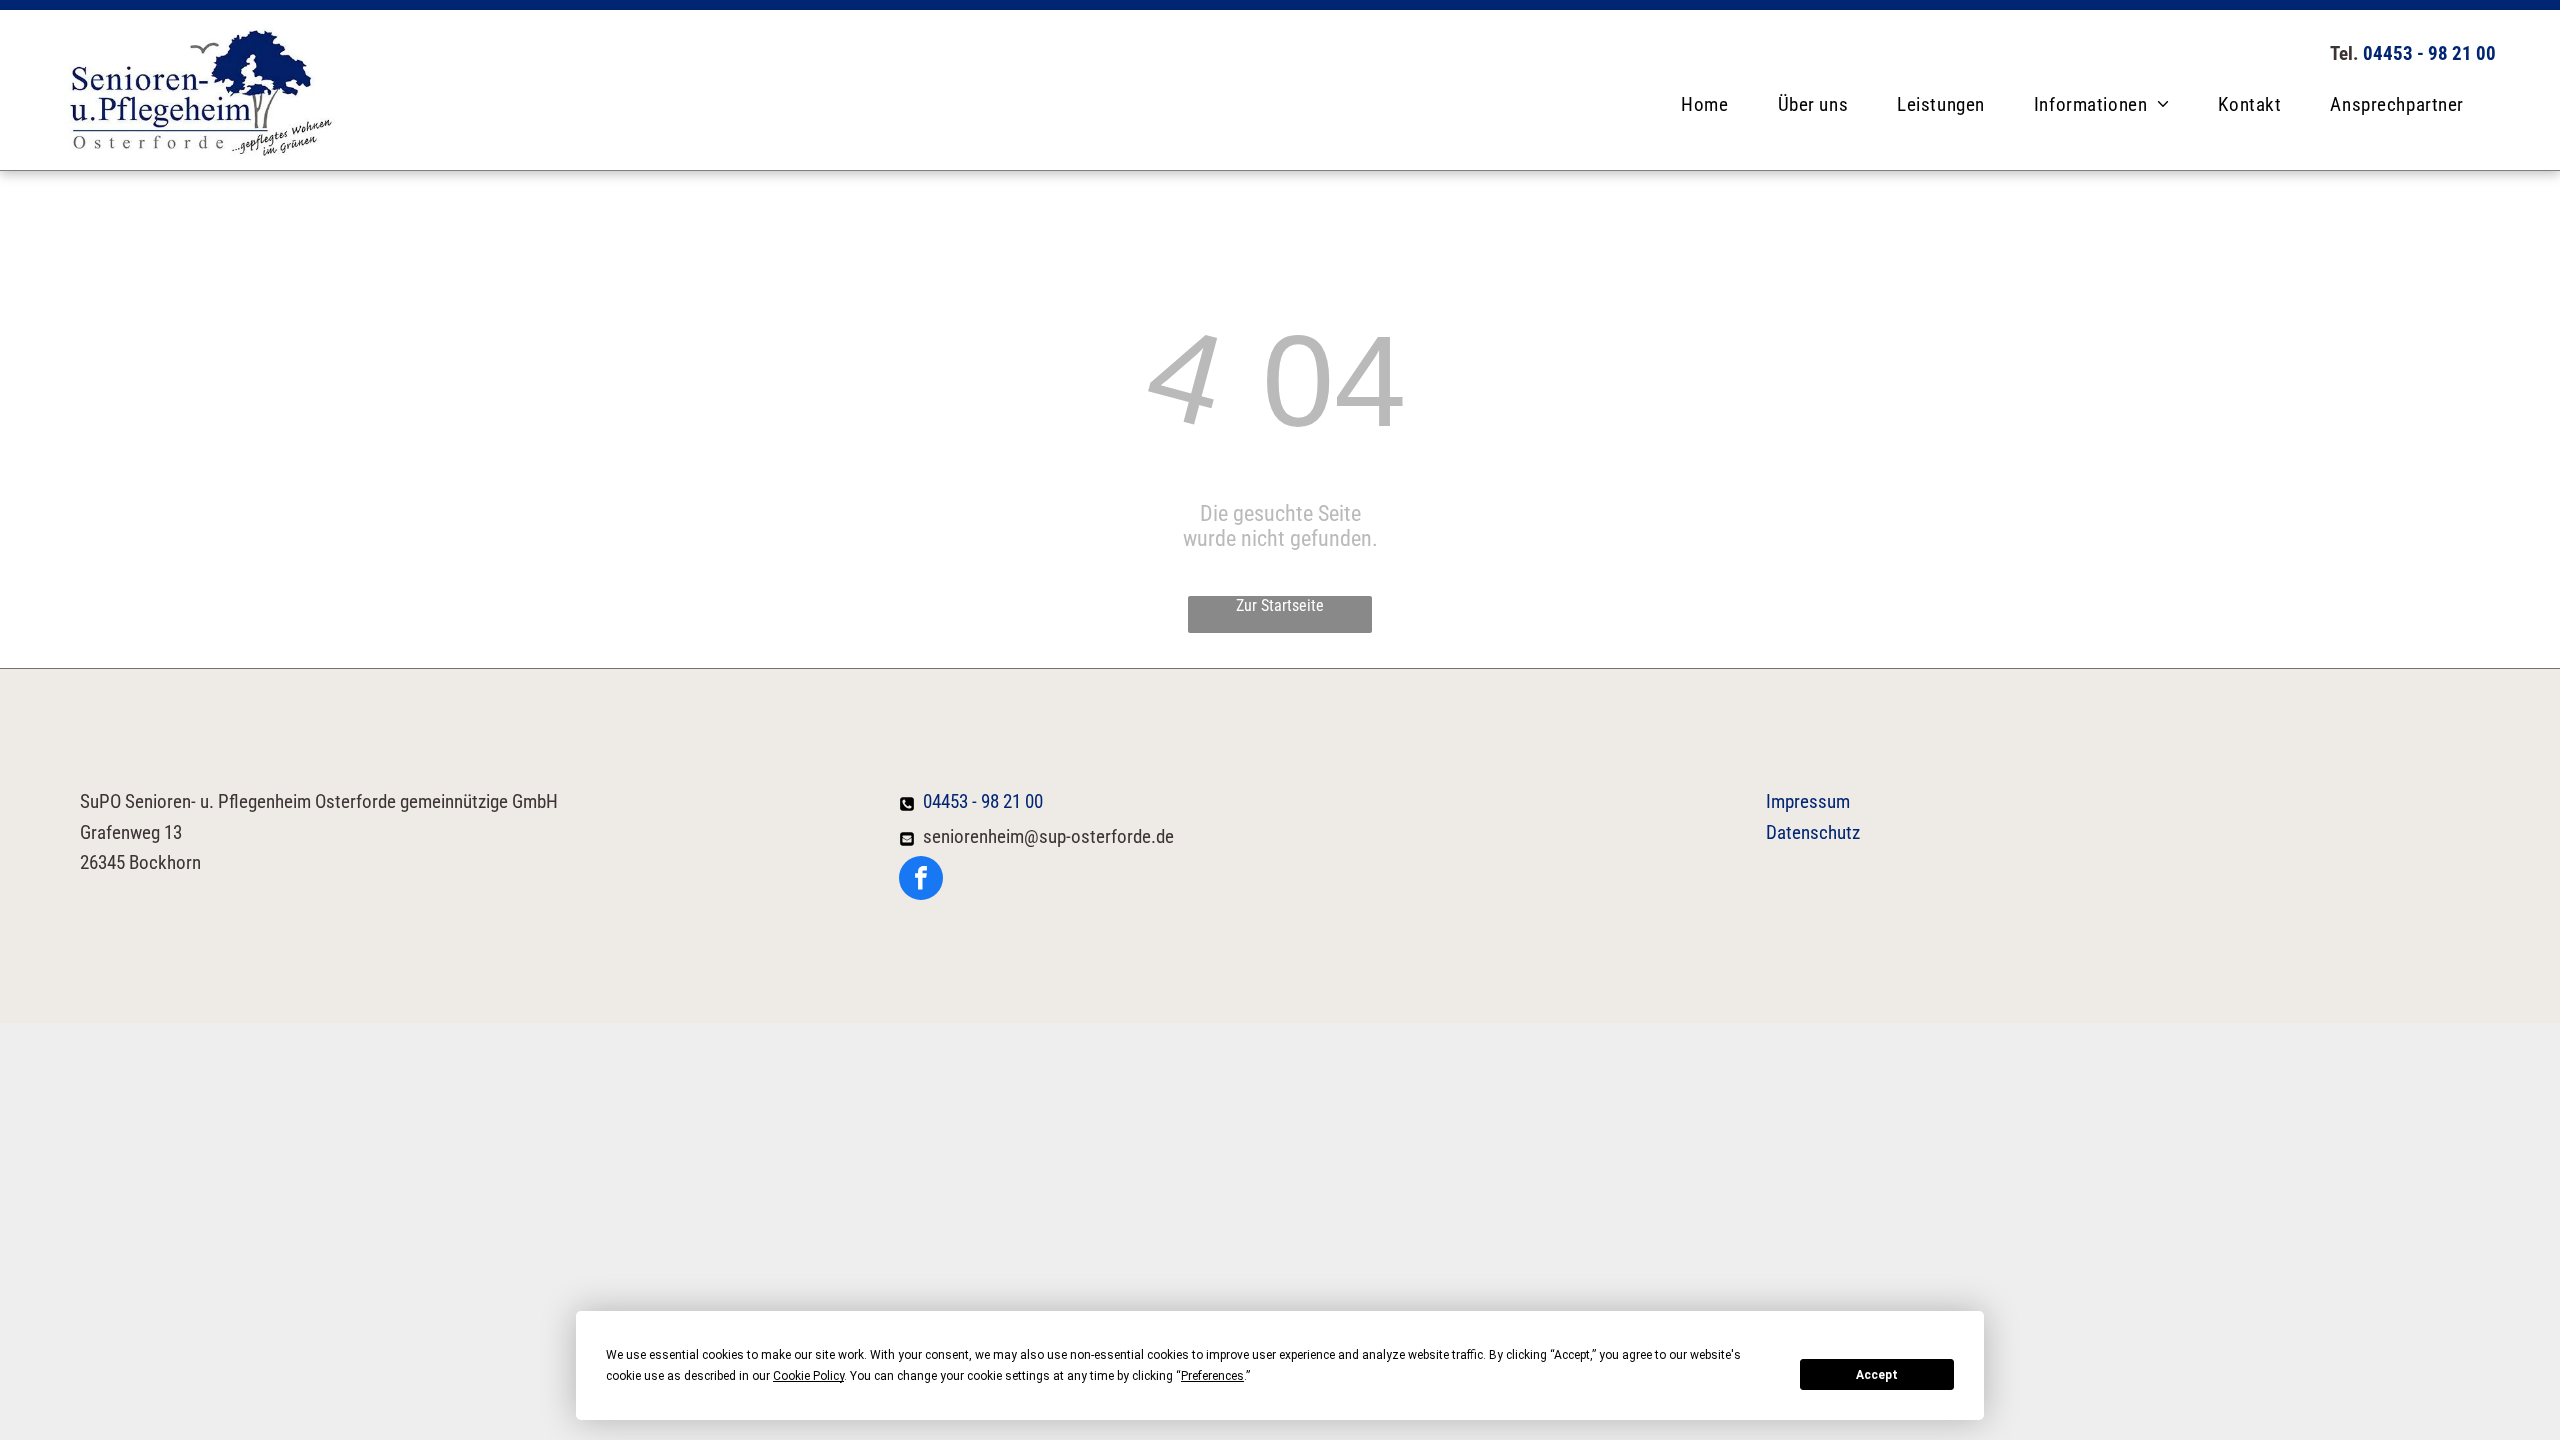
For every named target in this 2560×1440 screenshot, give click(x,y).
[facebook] (921, 880)
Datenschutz (1813, 832)
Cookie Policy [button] (808, 1376)
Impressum (1808, 801)
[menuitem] (1712, 104)
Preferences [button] (1212, 1376)
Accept (1877, 1375)
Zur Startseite (1280, 605)
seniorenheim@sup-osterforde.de (1048, 836)
